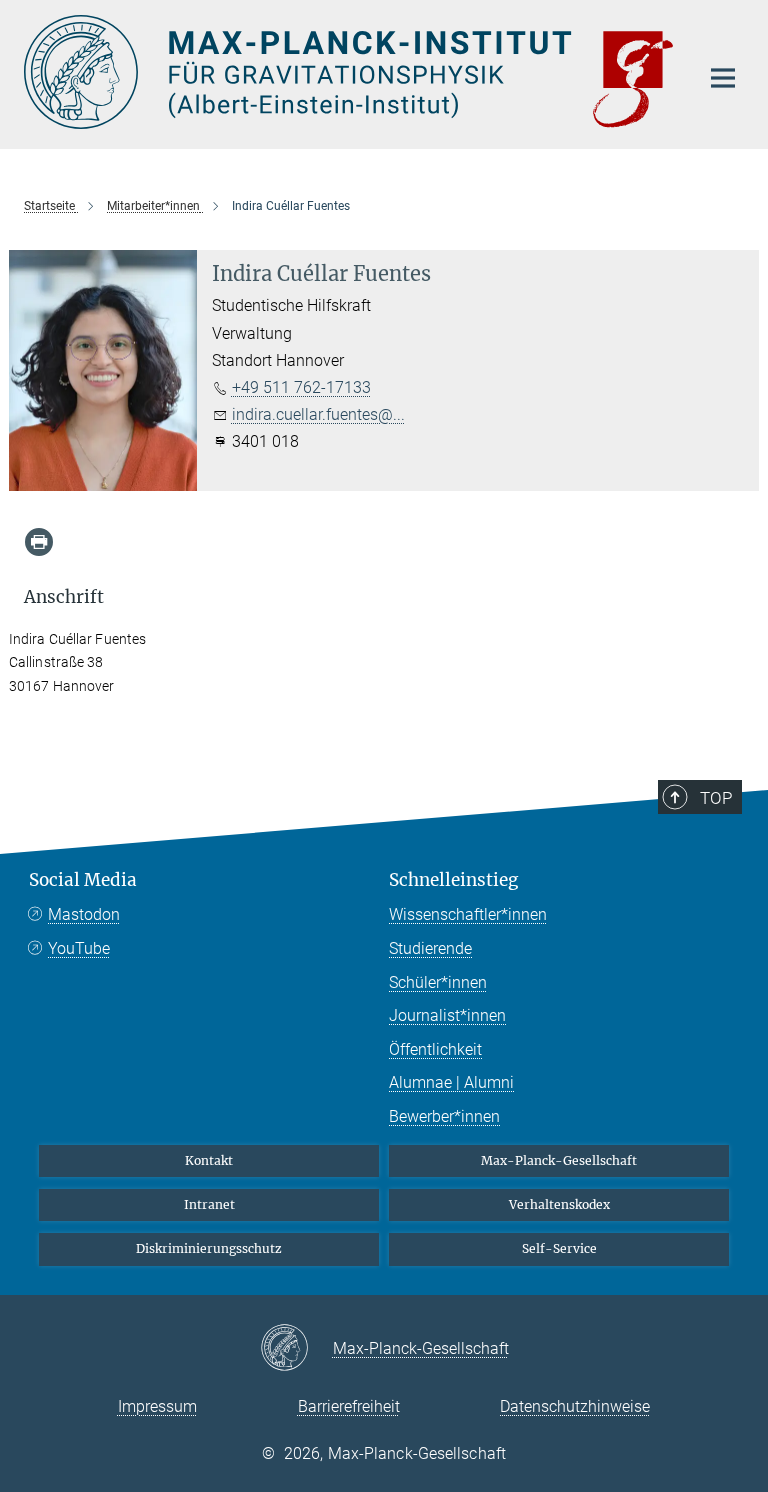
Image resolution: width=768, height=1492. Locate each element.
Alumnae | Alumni (451, 1082)
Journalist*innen (447, 1015)
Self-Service (559, 1248)
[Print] (39, 542)
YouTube (79, 948)
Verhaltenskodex (559, 1204)
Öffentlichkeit (435, 1049)
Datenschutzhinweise (575, 1406)
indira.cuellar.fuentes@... (318, 414)
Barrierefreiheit (349, 1406)
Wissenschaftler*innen (468, 914)
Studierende (430, 948)
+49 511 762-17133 (301, 387)
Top (716, 798)
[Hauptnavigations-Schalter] (723, 78)
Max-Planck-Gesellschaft (559, 1160)
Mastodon (84, 914)
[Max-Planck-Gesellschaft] (296, 1349)
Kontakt (209, 1160)
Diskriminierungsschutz (209, 1248)
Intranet (209, 1204)
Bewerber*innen (444, 1116)
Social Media (83, 880)
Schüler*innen (438, 982)
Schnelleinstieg (453, 880)
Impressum (157, 1406)
